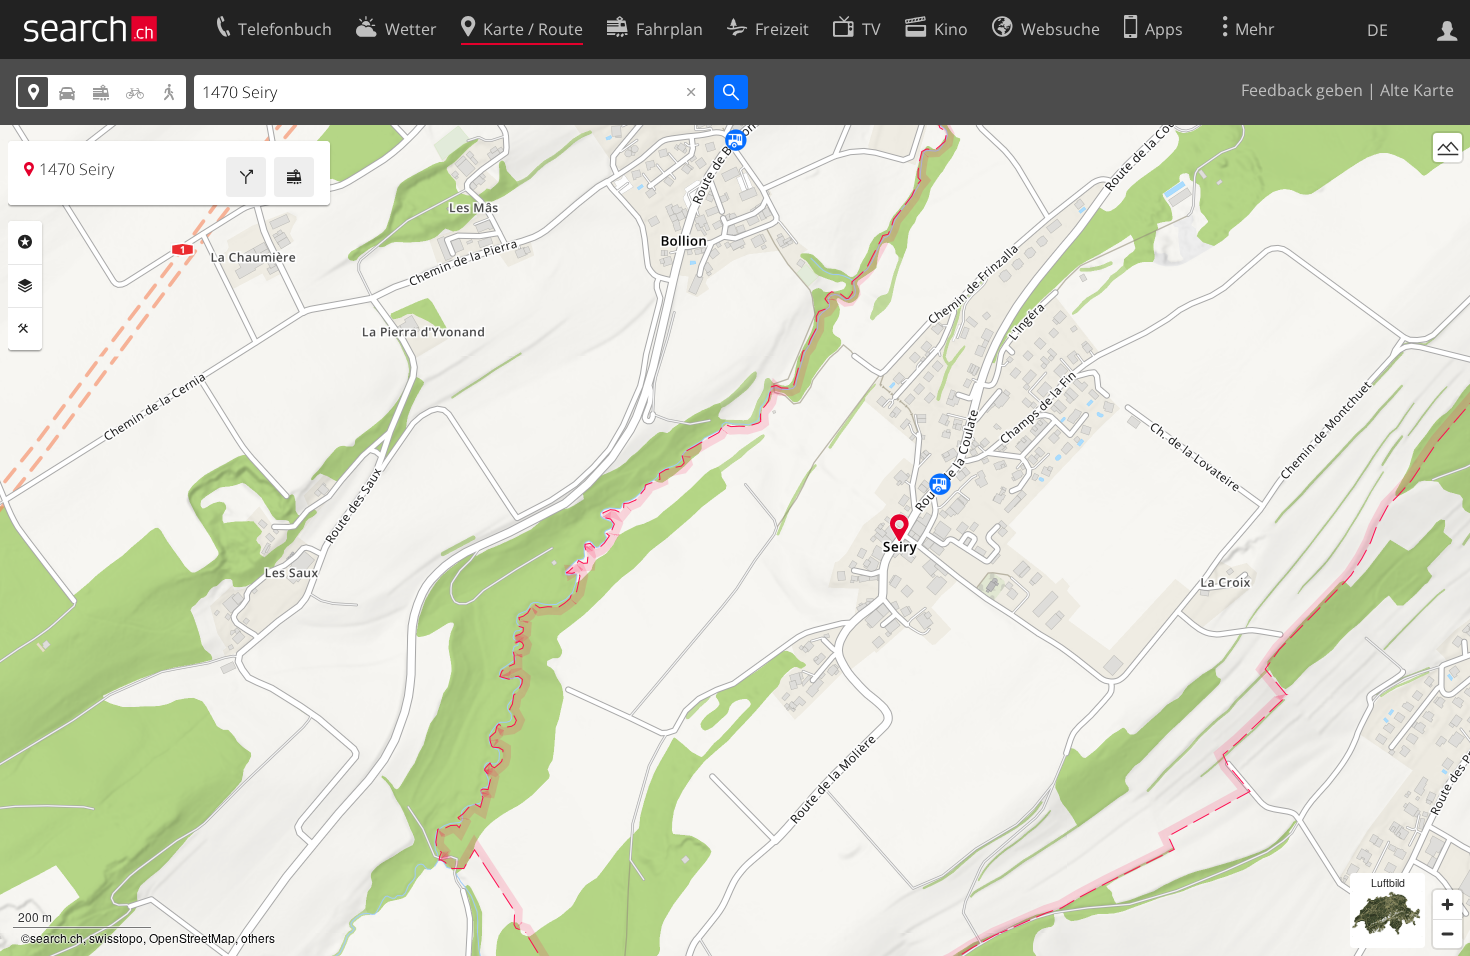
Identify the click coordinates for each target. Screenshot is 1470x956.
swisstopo (116, 937)
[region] (735, 540)
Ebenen (25, 286)
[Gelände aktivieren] (1447, 147)
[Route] (246, 177)
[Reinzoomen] (1447, 904)
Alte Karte (1417, 90)
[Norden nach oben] (1447, 184)
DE (1377, 30)
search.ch (56, 937)
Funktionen (25, 329)
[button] (899, 527)
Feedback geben (1302, 90)
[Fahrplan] (294, 177)
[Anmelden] (1447, 29)
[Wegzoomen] (1447, 933)
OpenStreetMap (192, 937)
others (258, 937)
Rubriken (25, 242)
